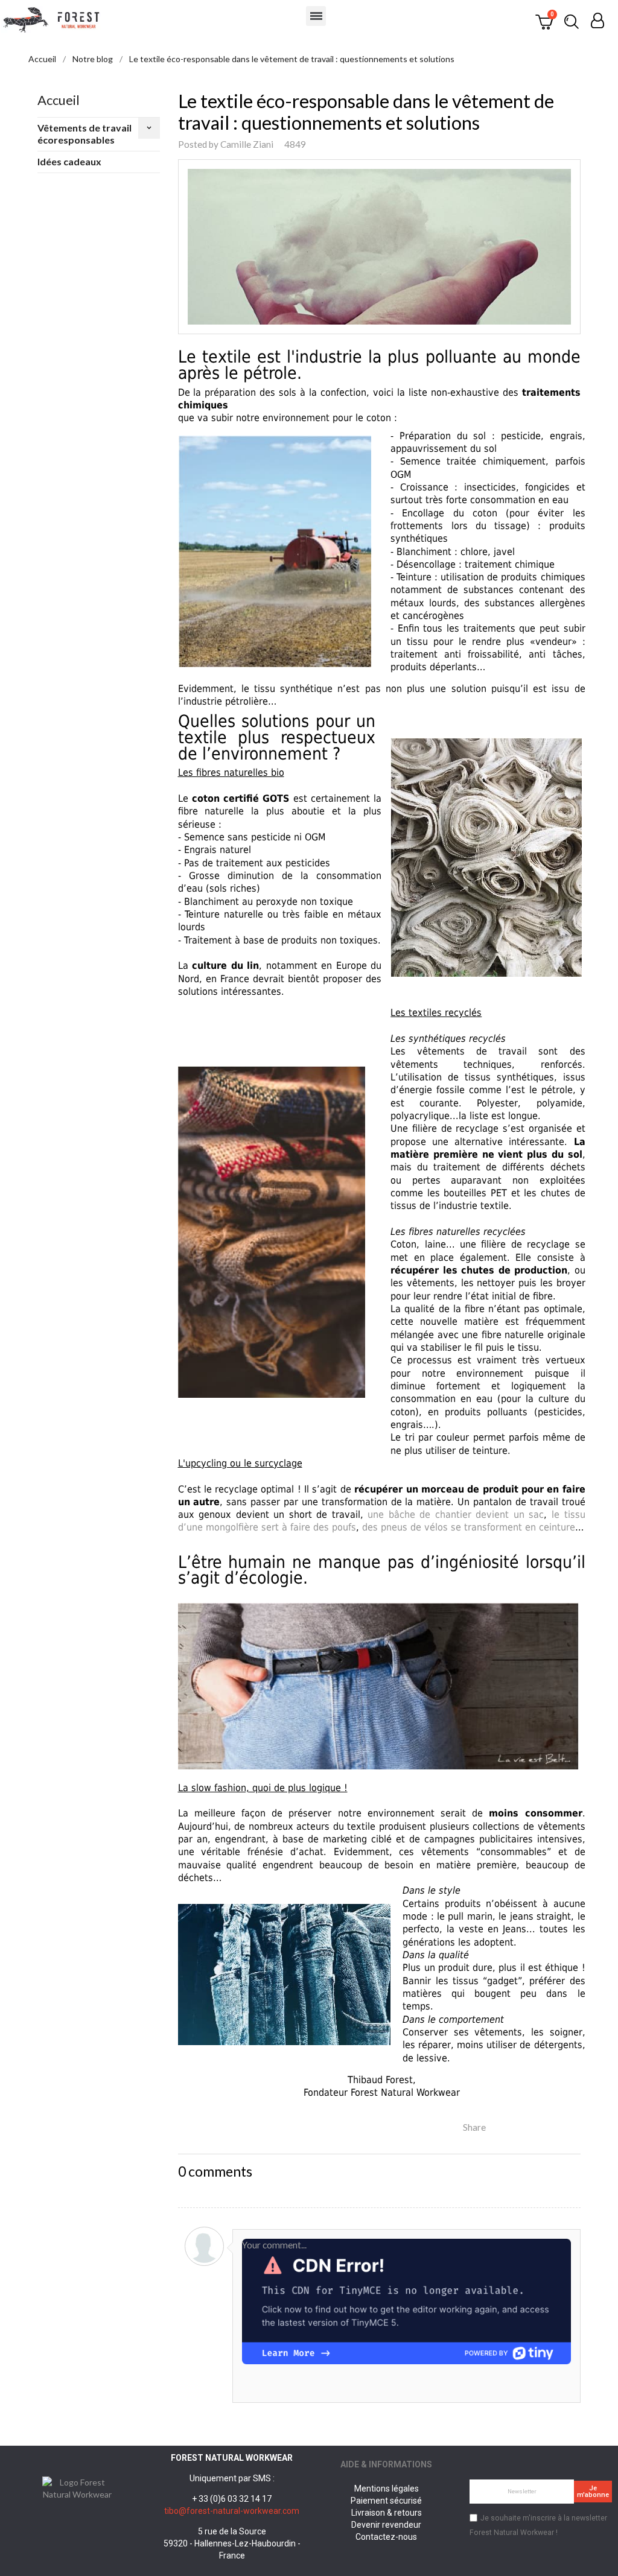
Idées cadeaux (69, 161)
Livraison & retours (387, 2513)
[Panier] (544, 21)
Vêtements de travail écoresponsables (84, 134)
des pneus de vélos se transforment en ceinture (469, 1527)
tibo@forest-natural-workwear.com (232, 2511)
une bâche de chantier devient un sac (456, 1515)
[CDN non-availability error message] (406, 2300)
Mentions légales (387, 2489)
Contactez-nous (386, 2537)
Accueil (59, 100)
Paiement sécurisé (386, 2501)
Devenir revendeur (386, 2525)
